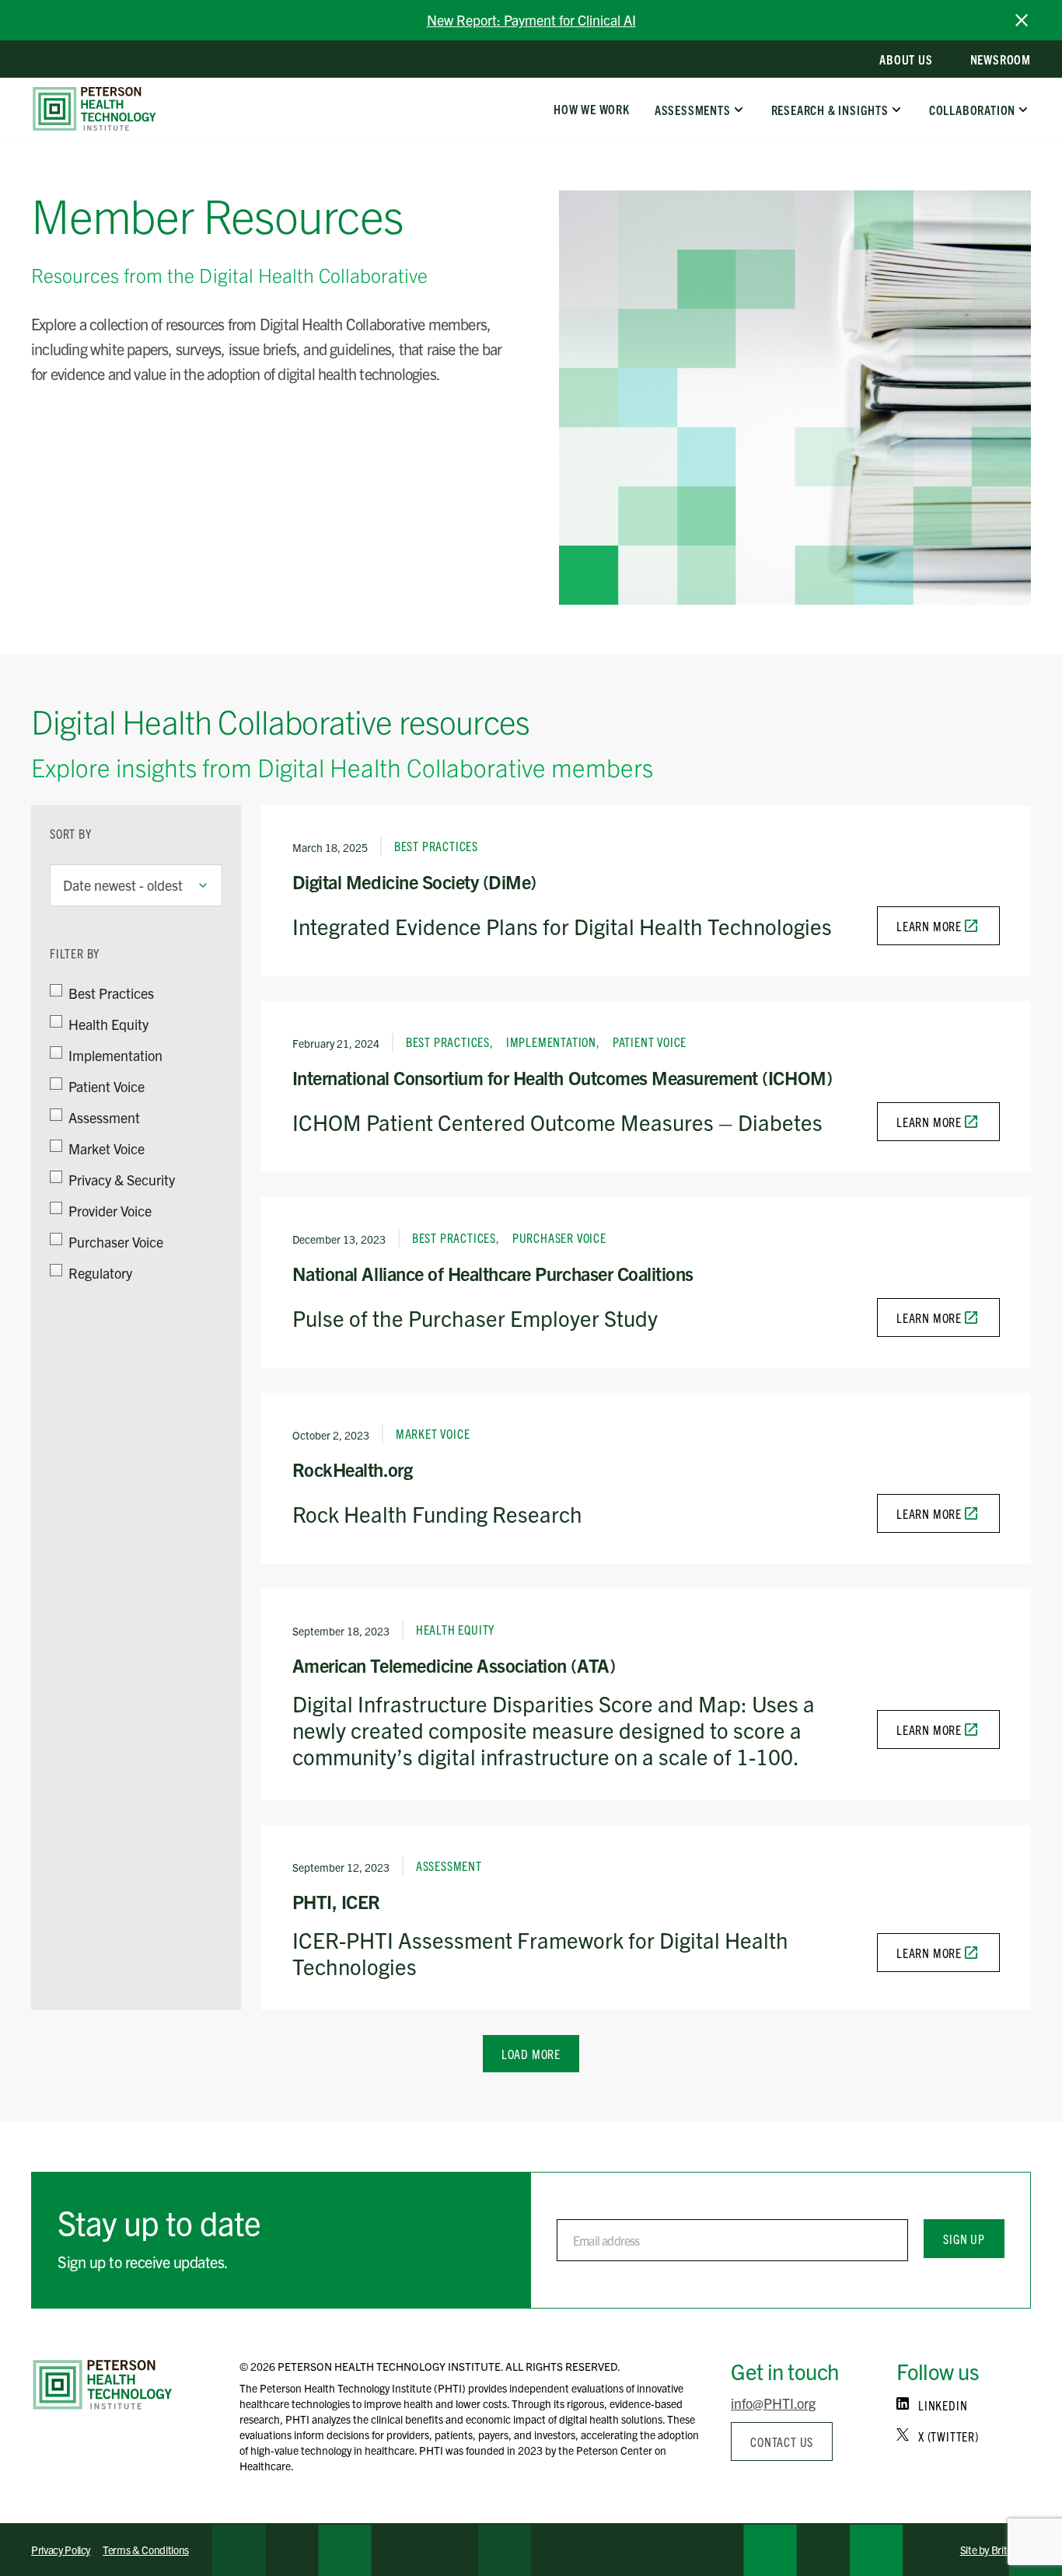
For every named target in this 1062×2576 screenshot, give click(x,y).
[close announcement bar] (1022, 20)
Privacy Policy (61, 2550)
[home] (94, 109)
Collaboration (972, 109)
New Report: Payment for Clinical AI (531, 20)
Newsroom (1001, 59)
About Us (906, 59)
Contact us (782, 2442)
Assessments (693, 109)
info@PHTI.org (773, 2403)
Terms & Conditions (146, 2550)
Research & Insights (829, 109)
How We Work (592, 109)
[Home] (103, 2385)
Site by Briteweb (996, 2550)
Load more (531, 2054)
